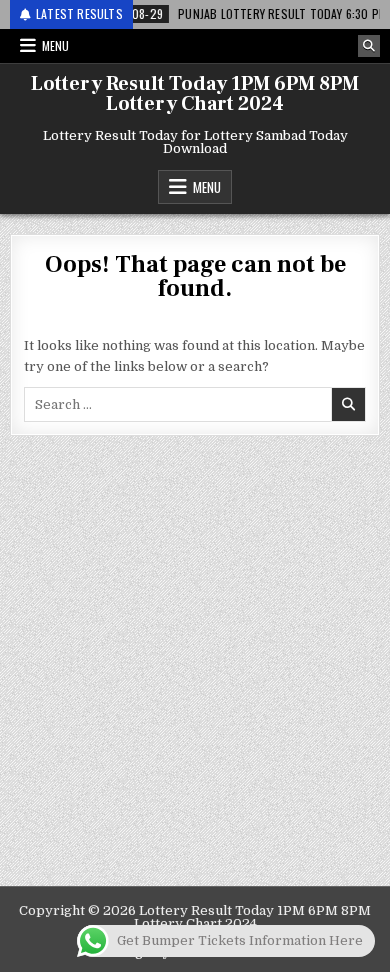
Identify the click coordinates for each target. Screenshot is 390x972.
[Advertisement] (195, 681)
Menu (55, 45)
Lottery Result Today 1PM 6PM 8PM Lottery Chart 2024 (195, 94)
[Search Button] (369, 46)
